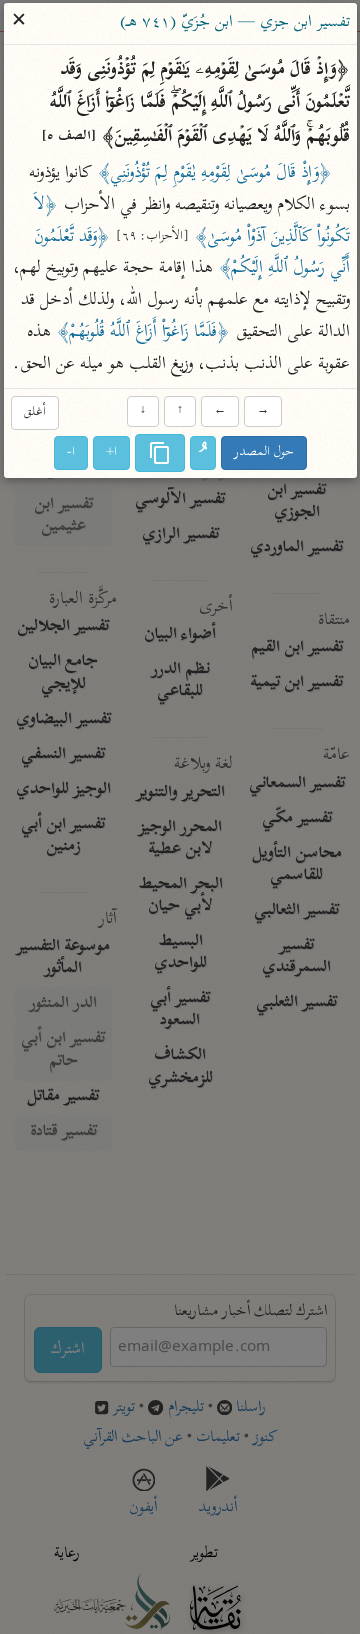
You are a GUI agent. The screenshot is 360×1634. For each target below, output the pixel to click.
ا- (71, 452)
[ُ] (203, 453)
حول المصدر (264, 452)
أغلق (34, 413)
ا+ (111, 452)
